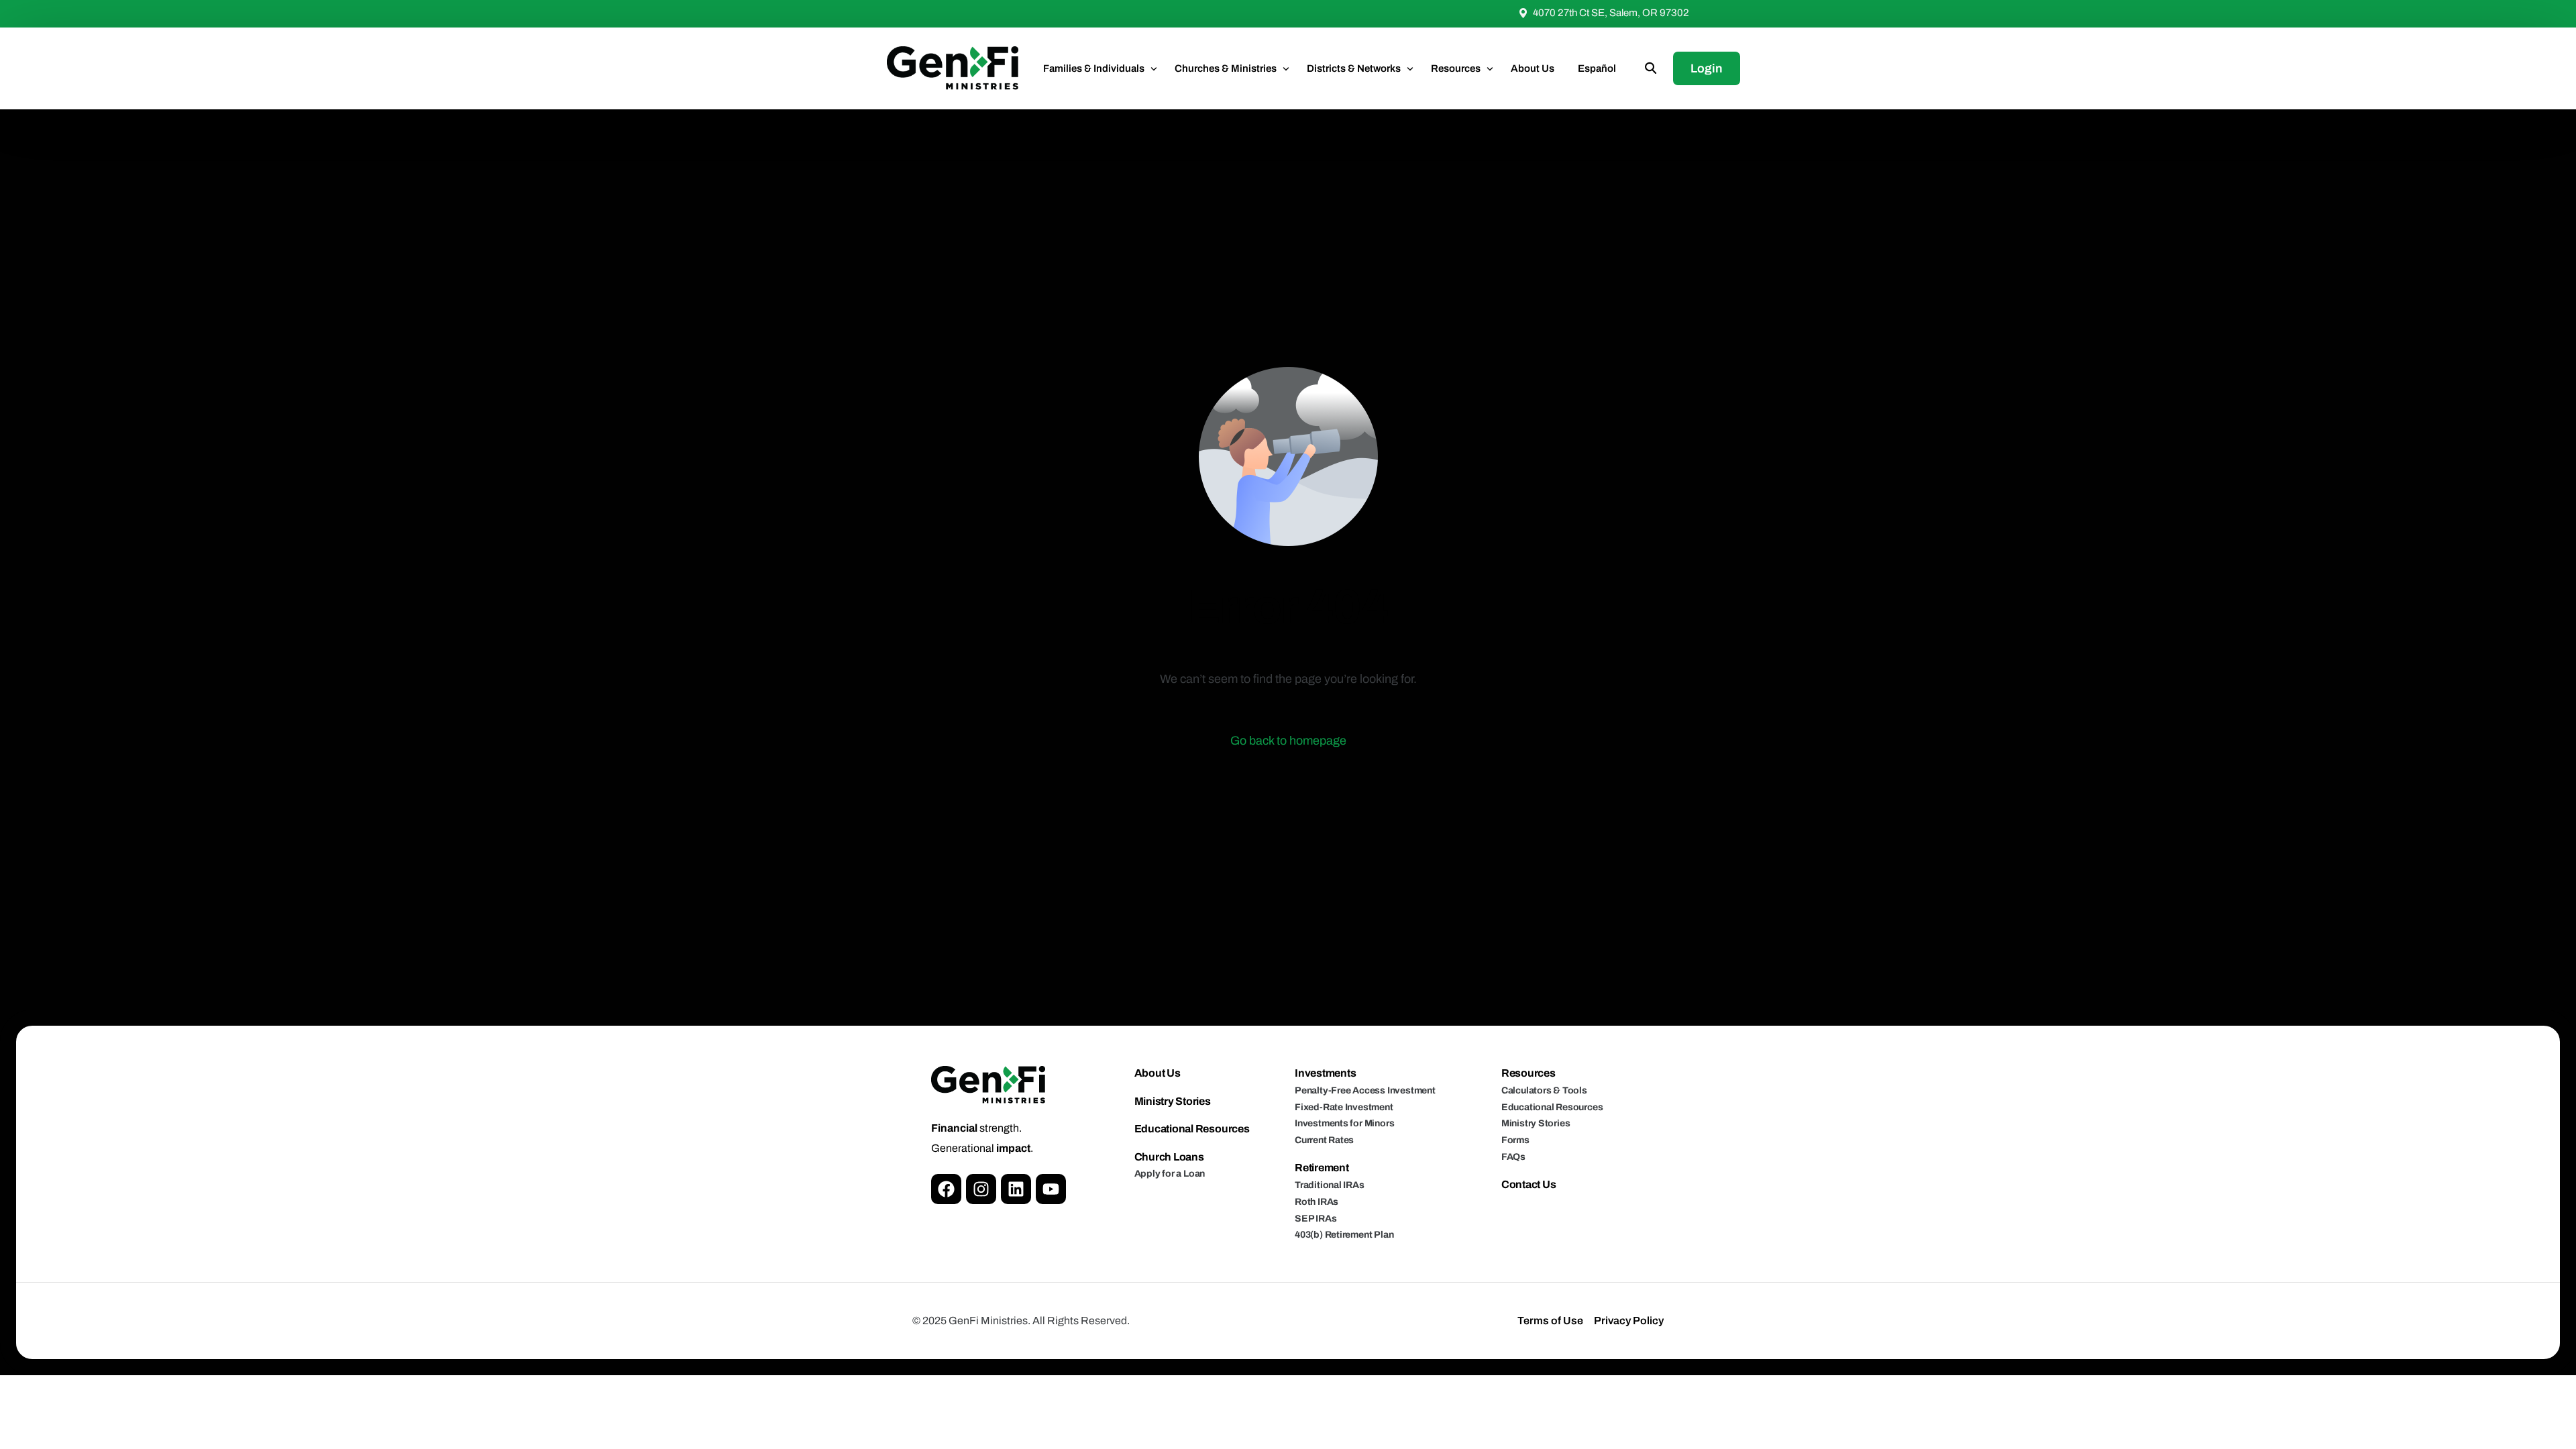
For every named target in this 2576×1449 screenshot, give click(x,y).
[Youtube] (1051, 1189)
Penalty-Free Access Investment (1365, 1090)
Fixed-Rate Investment (1344, 1107)
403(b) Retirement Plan (1344, 1235)
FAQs (1513, 1157)
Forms (1515, 1140)
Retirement (1322, 1168)
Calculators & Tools (1544, 1090)
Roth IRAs (1317, 1202)
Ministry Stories (1173, 1101)
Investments (1325, 1073)
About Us (1158, 1073)
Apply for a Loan (1170, 1174)
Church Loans (1169, 1157)
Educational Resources (1192, 1129)
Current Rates (1324, 1140)
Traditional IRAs (1330, 1185)
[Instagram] (981, 1189)
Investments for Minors (1344, 1123)
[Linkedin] (1016, 1189)
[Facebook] (946, 1189)
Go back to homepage (1288, 741)
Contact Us (1529, 1184)
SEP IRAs (1316, 1219)
